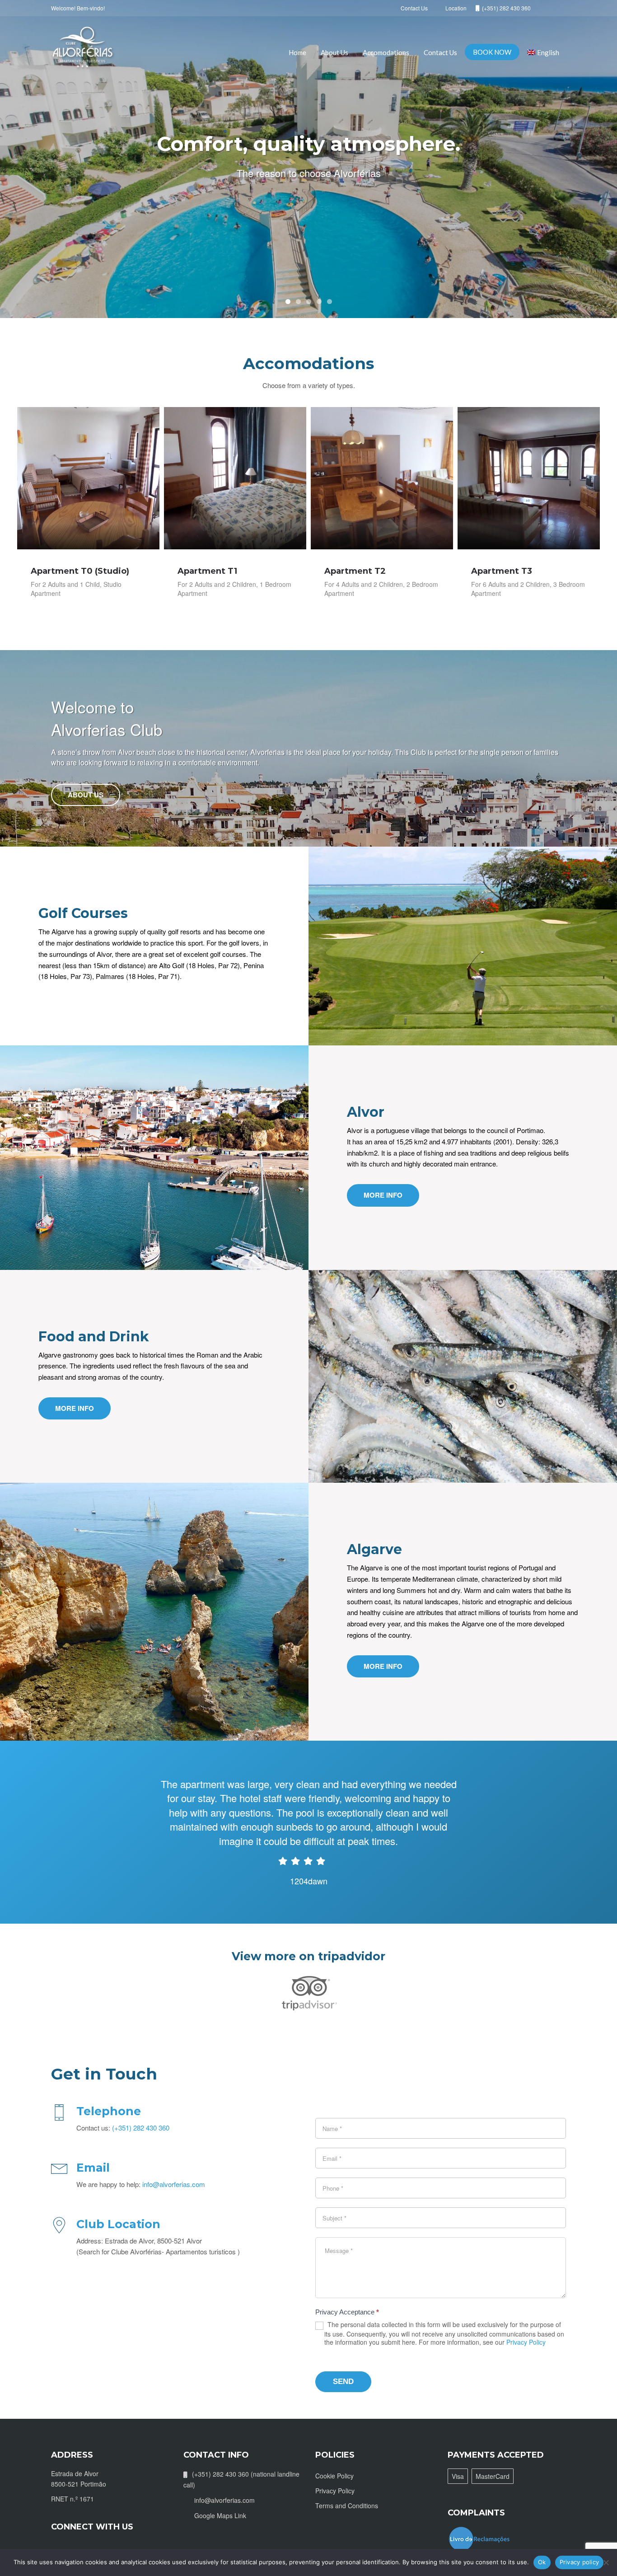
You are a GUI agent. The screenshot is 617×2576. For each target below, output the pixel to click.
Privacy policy (580, 2562)
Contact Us (440, 52)
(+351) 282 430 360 (141, 2128)
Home (297, 52)
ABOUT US (86, 795)
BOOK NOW (492, 52)
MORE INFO (383, 1195)
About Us (334, 52)
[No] (606, 2562)
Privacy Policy (526, 2342)
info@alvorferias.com (174, 2184)
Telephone (109, 2111)
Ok (542, 2562)
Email (93, 2168)
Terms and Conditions (347, 2506)
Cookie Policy (334, 2476)
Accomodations (386, 52)
